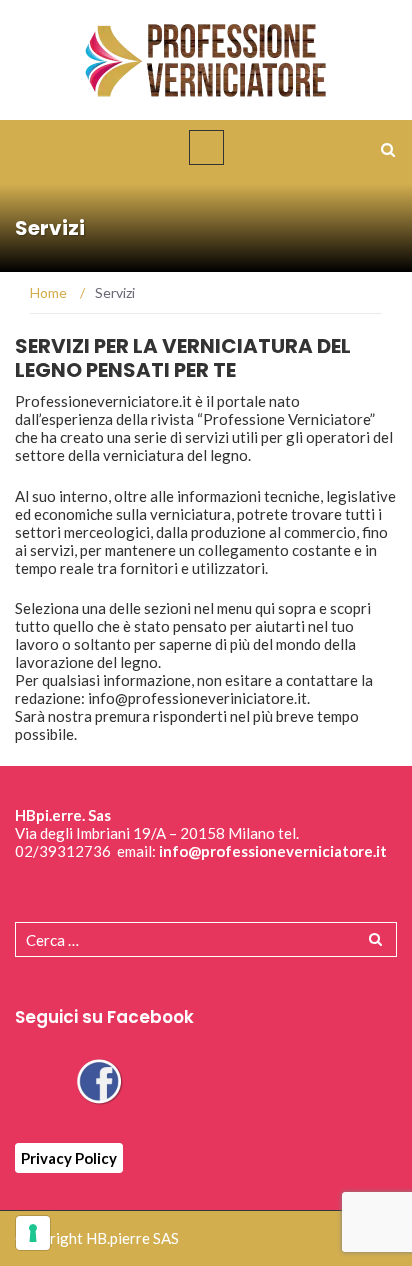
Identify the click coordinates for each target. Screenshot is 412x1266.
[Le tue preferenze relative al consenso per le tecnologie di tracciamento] (33, 1233)
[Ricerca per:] (206, 939)
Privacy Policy (69, 1158)
